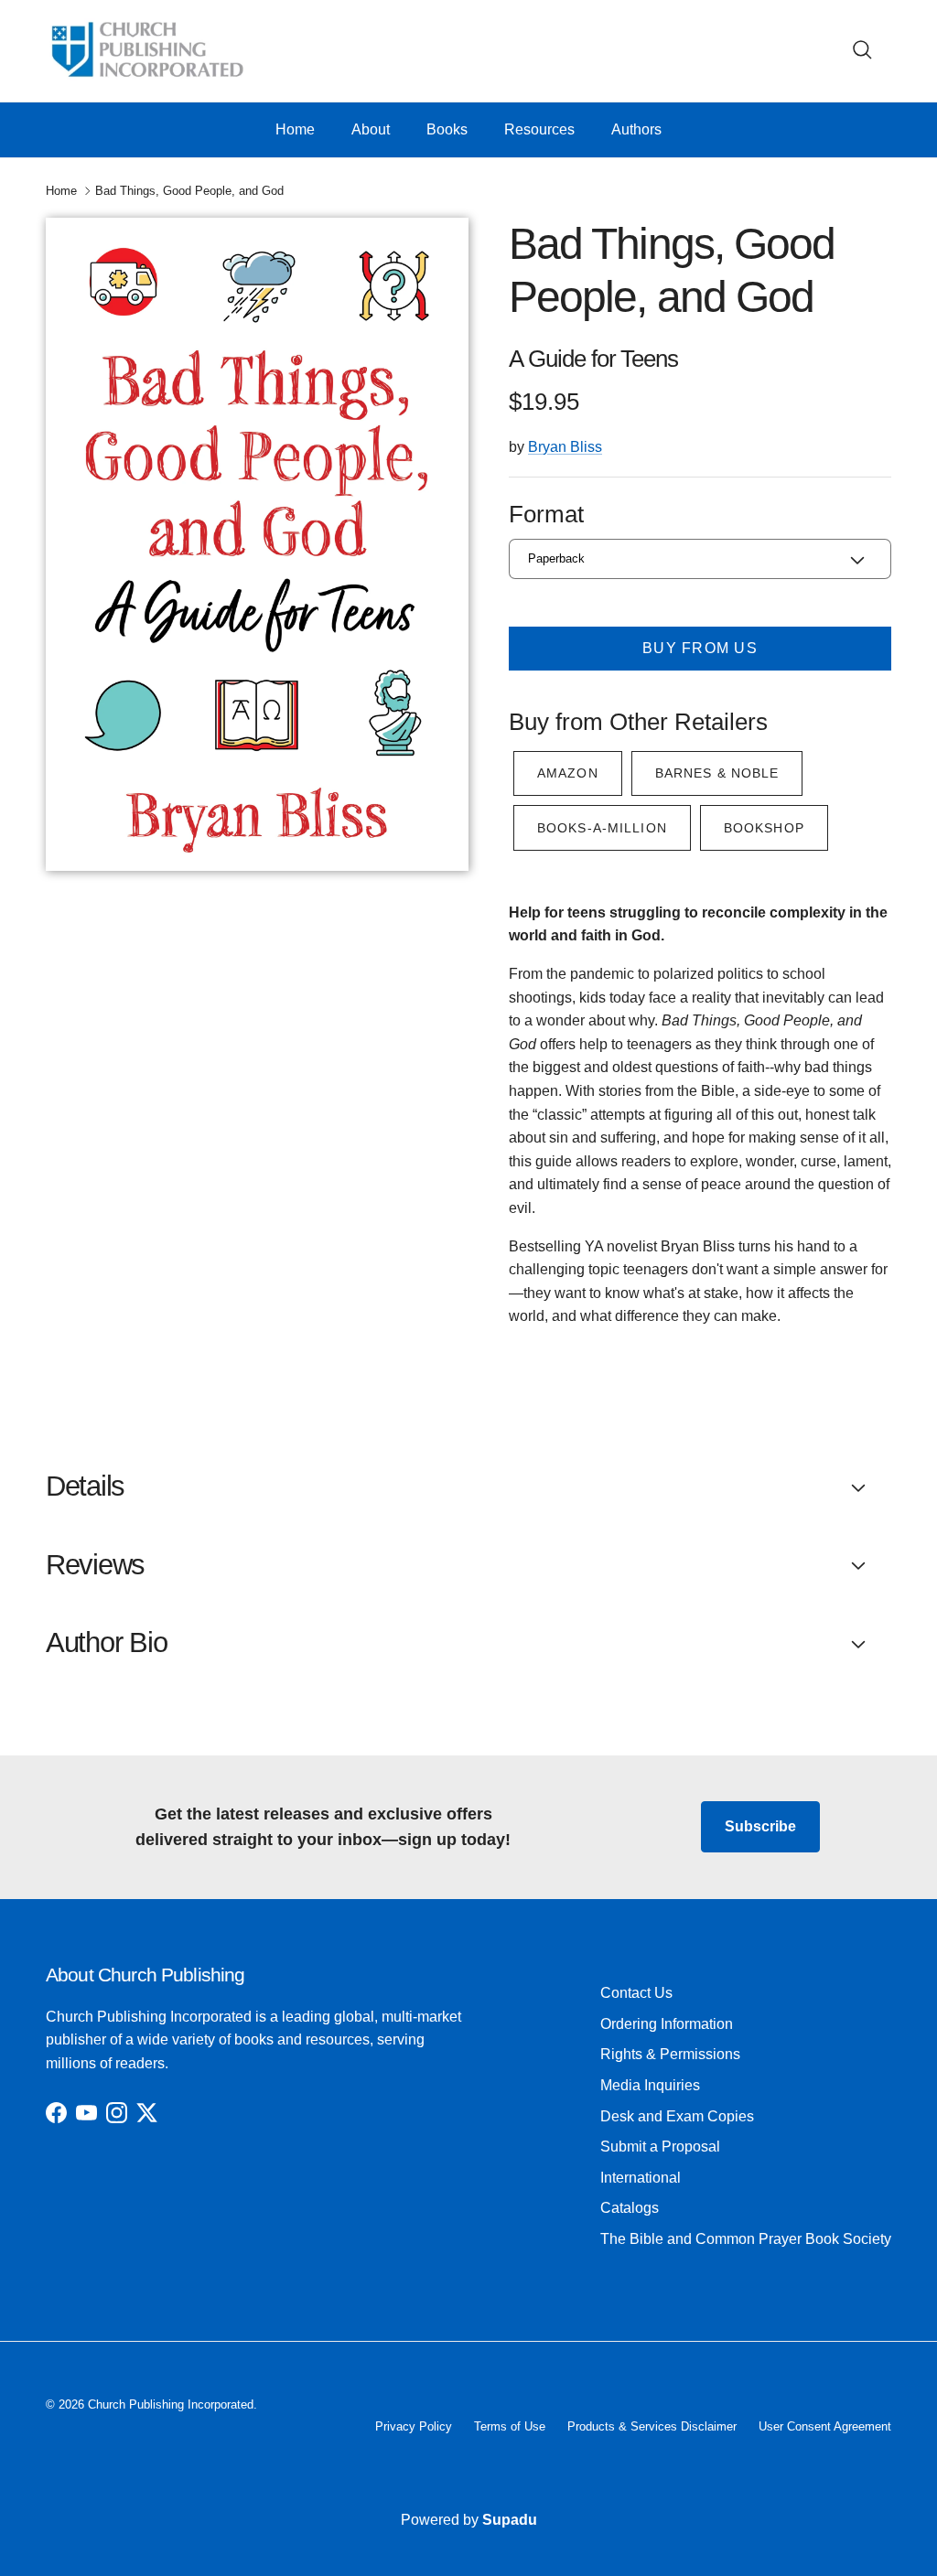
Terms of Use (510, 2426)
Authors (636, 129)
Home (295, 129)
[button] (468, 1487)
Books (447, 129)
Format (546, 514)
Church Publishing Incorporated (171, 2404)
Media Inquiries (650, 2085)
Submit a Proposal (660, 2147)
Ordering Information (667, 2024)
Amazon (568, 773)
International (641, 2178)
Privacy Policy (414, 2426)
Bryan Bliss (565, 447)
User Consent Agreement (825, 2426)
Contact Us (636, 1993)
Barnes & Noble (717, 773)
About (371, 129)
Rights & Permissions (670, 2054)
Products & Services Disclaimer (652, 2426)
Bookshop (764, 828)
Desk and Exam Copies (677, 2116)
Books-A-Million (602, 828)
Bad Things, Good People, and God (189, 191)
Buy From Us (700, 648)
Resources (539, 129)
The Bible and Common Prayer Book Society (746, 2239)
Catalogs (630, 2208)
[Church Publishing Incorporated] (146, 51)
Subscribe (760, 1826)
